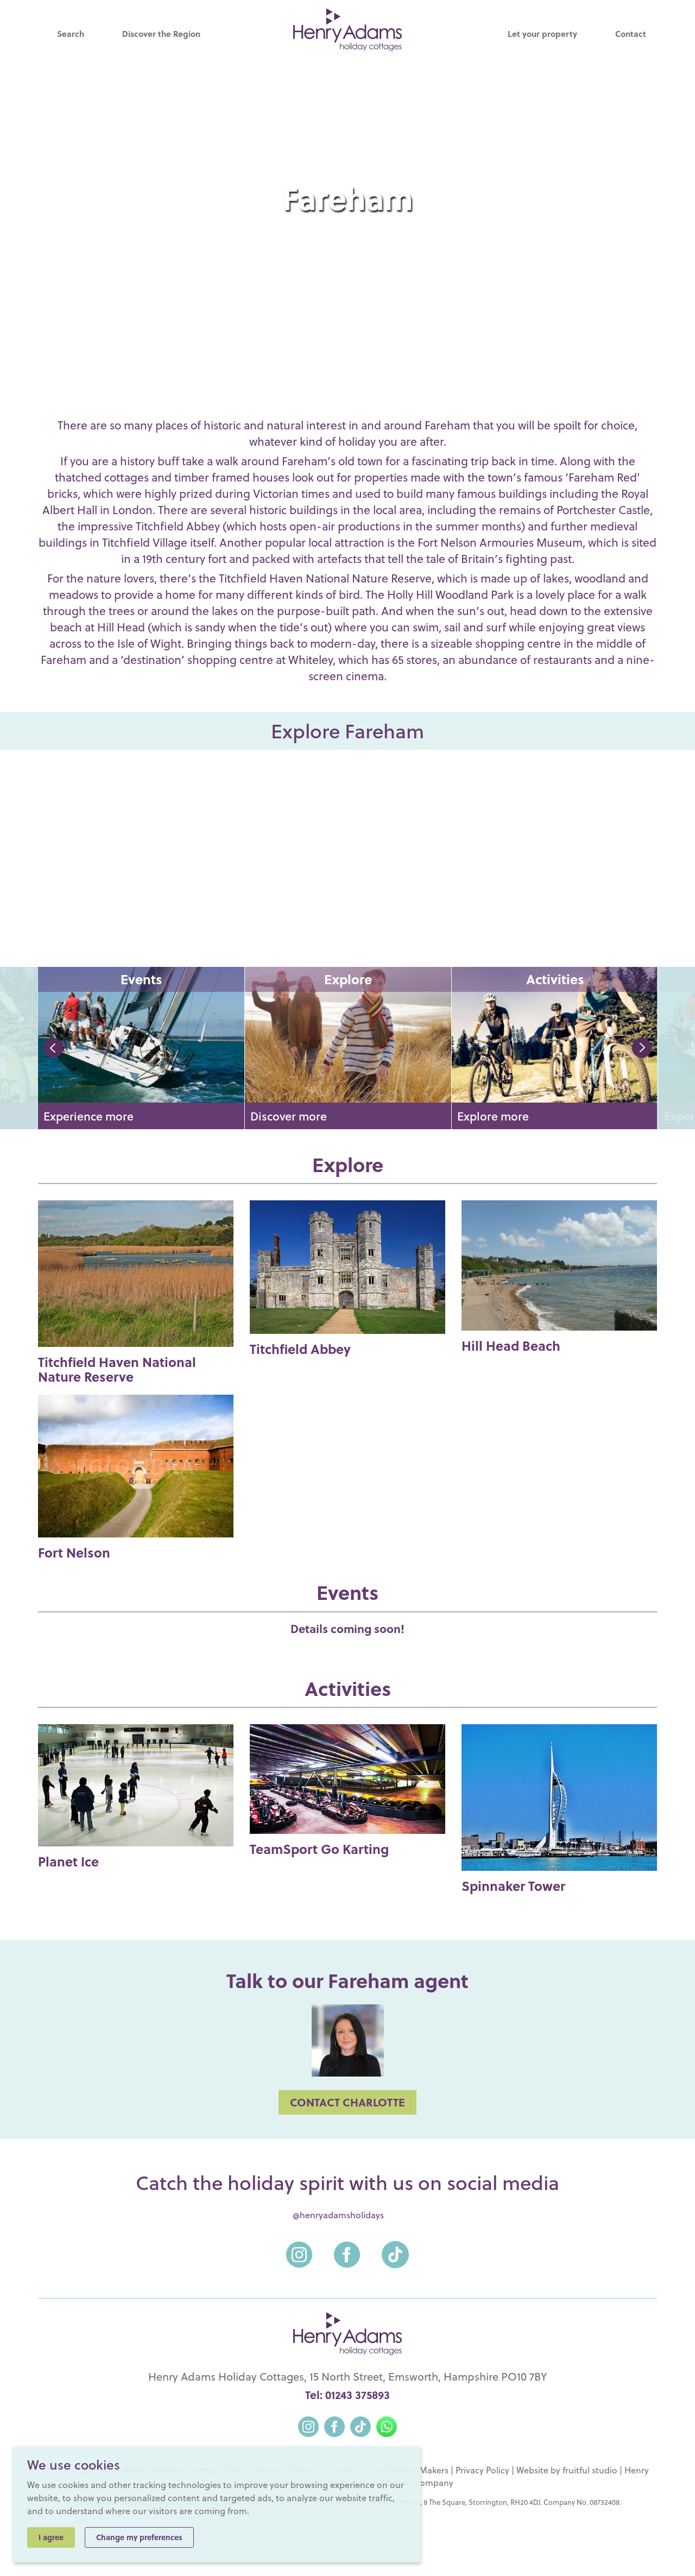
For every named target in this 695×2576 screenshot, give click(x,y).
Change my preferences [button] (139, 2537)
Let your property (542, 34)
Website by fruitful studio (567, 2470)
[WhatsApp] (387, 2425)
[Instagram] (299, 2248)
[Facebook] (347, 2248)
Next (642, 1048)
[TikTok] (395, 2248)
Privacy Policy (482, 2470)
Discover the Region (161, 34)
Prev (53, 1048)
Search (71, 34)
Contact (631, 34)
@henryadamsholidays (338, 2215)
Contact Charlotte (347, 2102)
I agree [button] (51, 2537)
